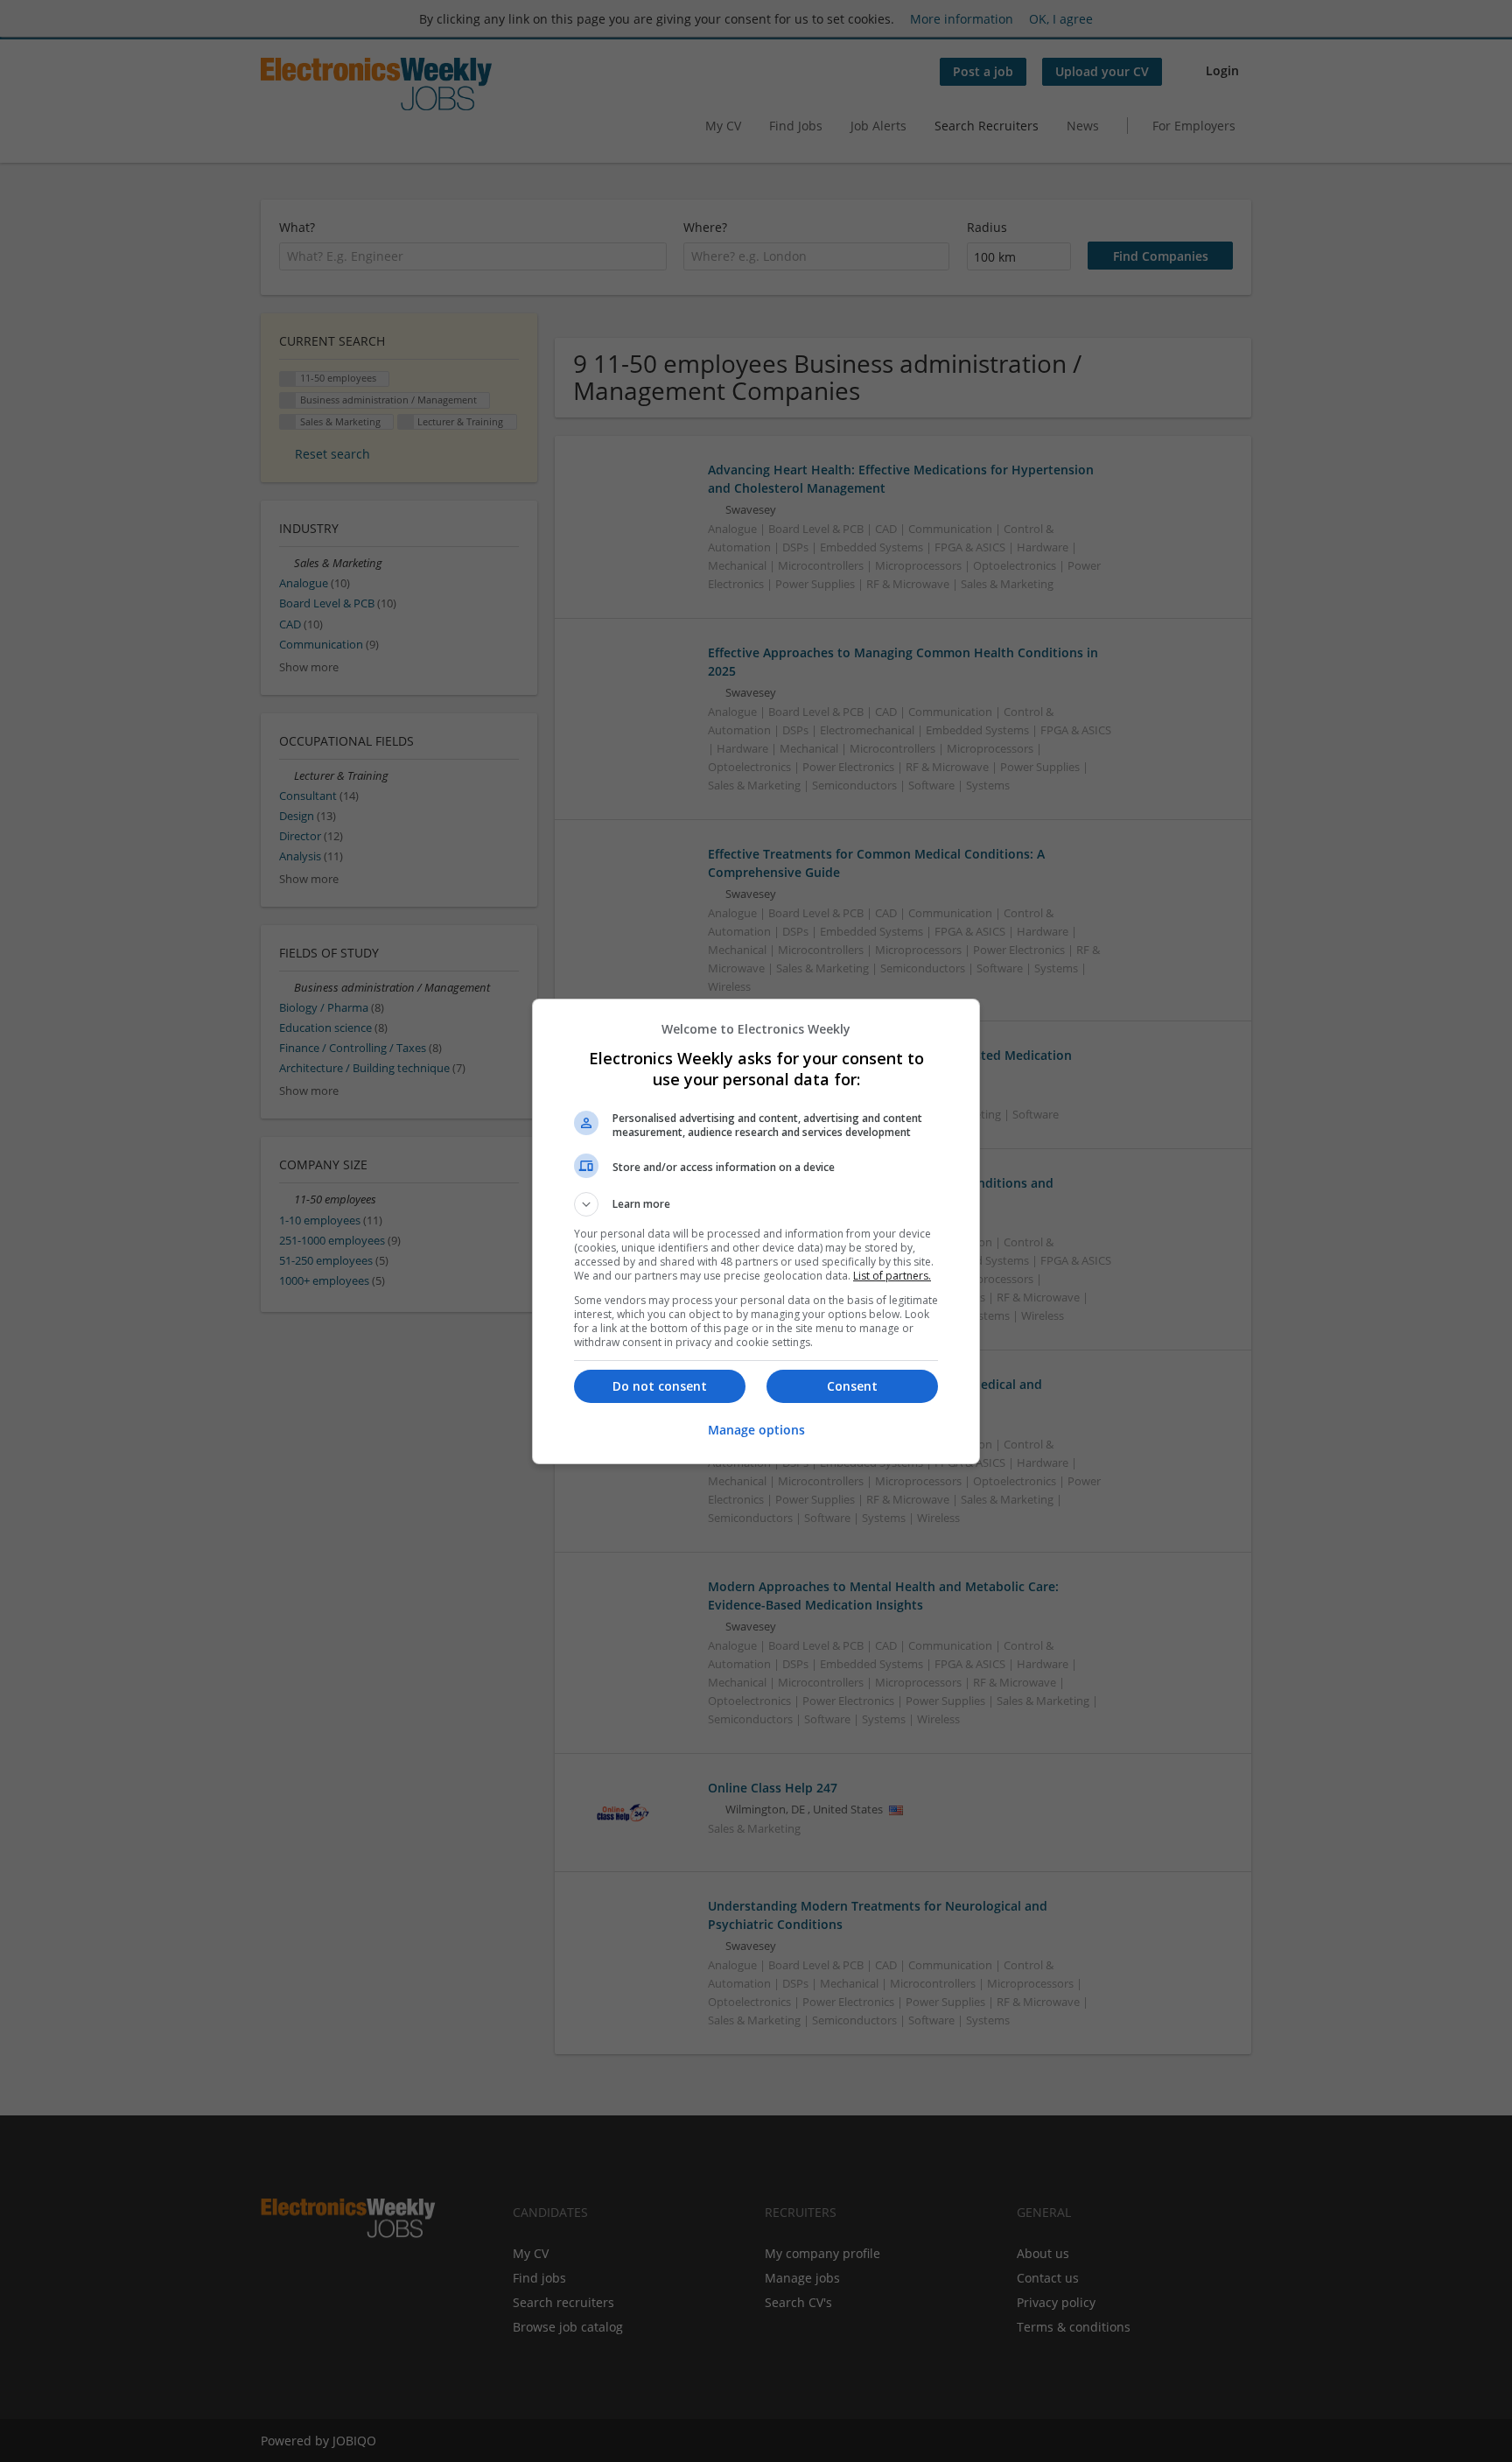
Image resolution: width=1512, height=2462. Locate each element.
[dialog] (756, 1231)
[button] (756, 1204)
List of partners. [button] (892, 1276)
